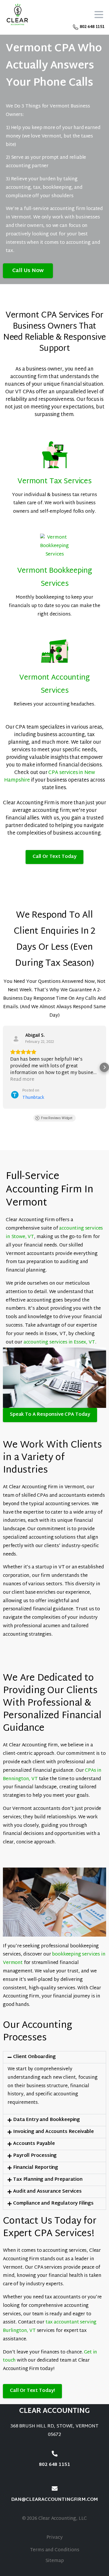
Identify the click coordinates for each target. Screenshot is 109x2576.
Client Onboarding (34, 2057)
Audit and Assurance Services (47, 2192)
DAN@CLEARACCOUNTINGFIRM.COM (55, 2500)
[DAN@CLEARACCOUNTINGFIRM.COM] (55, 2489)
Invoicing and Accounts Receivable (53, 2132)
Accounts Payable (34, 2144)
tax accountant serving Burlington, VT (50, 2327)
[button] (5, 1067)
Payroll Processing (35, 2156)
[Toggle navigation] (99, 15)
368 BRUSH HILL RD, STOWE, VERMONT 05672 (54, 2431)
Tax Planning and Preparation (48, 2180)
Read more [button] (22, 1080)
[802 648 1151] (55, 2454)
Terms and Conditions (55, 2550)
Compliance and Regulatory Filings (53, 2204)
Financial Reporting (36, 2168)
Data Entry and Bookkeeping (47, 2120)
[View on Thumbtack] (16, 1039)
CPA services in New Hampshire (49, 776)
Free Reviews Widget (57, 1118)
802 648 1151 (92, 27)
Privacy (55, 2538)
